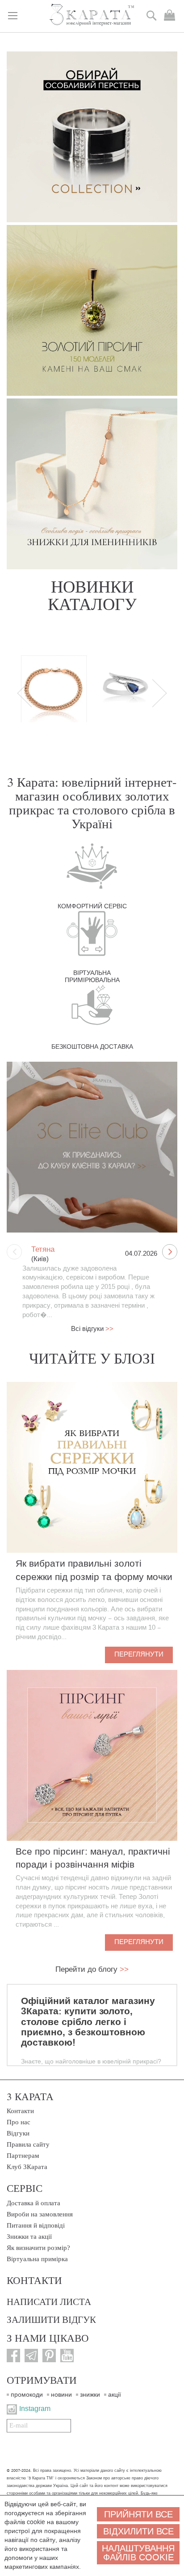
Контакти (20, 2111)
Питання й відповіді (36, 2225)
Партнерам (23, 2156)
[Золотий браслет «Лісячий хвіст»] (54, 695)
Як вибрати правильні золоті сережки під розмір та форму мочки (94, 1570)
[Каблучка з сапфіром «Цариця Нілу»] (125, 695)
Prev (25, 693)
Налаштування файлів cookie (138, 2553)
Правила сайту (28, 2144)
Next (159, 693)
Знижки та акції (29, 2237)
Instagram (35, 2409)
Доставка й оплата (33, 2203)
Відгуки (18, 2133)
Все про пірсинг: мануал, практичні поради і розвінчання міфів (93, 1858)
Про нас (19, 2122)
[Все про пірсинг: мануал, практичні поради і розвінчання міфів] (92, 1755)
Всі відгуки (92, 1329)
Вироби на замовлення (40, 2214)
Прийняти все (138, 2514)
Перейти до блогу (92, 1969)
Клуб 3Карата (27, 2167)
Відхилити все (138, 2531)
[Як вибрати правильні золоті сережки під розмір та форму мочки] (92, 1467)
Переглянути (139, 1654)
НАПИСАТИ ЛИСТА (49, 2301)
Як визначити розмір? (38, 2248)
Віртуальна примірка (37, 2259)
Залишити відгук (51, 2319)
